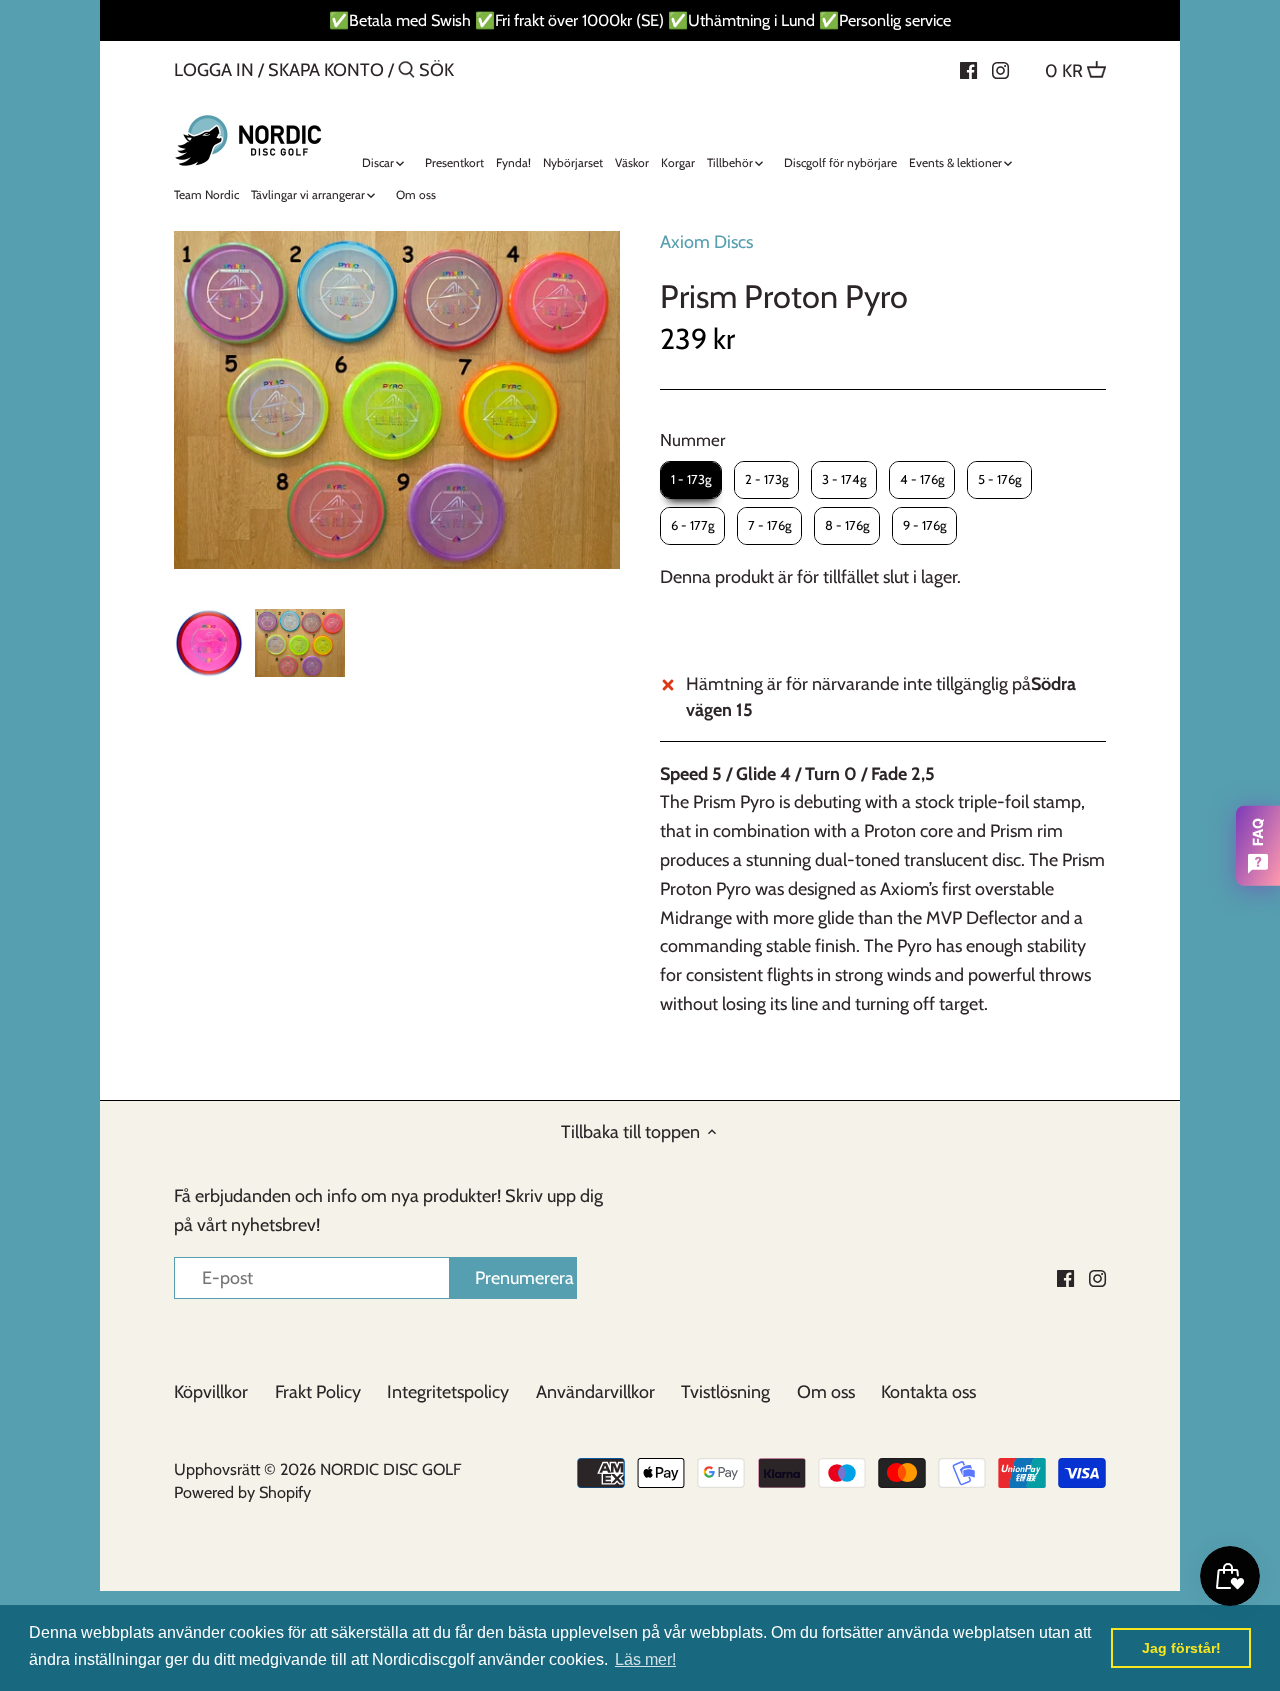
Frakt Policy (318, 1392)
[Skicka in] (406, 72)
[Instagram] (1000, 69)
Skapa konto (326, 70)
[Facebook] (968, 69)
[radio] (691, 480)
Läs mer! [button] (645, 1659)
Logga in (214, 70)
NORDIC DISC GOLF (390, 1469)
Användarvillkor (595, 1392)
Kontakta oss (928, 1392)
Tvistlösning (725, 1392)
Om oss (826, 1392)
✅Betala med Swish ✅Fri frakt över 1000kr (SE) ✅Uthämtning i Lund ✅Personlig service (640, 20)
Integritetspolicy (448, 1392)
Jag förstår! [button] (1181, 1648)
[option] (209, 643)
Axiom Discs (706, 242)
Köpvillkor (211, 1392)
